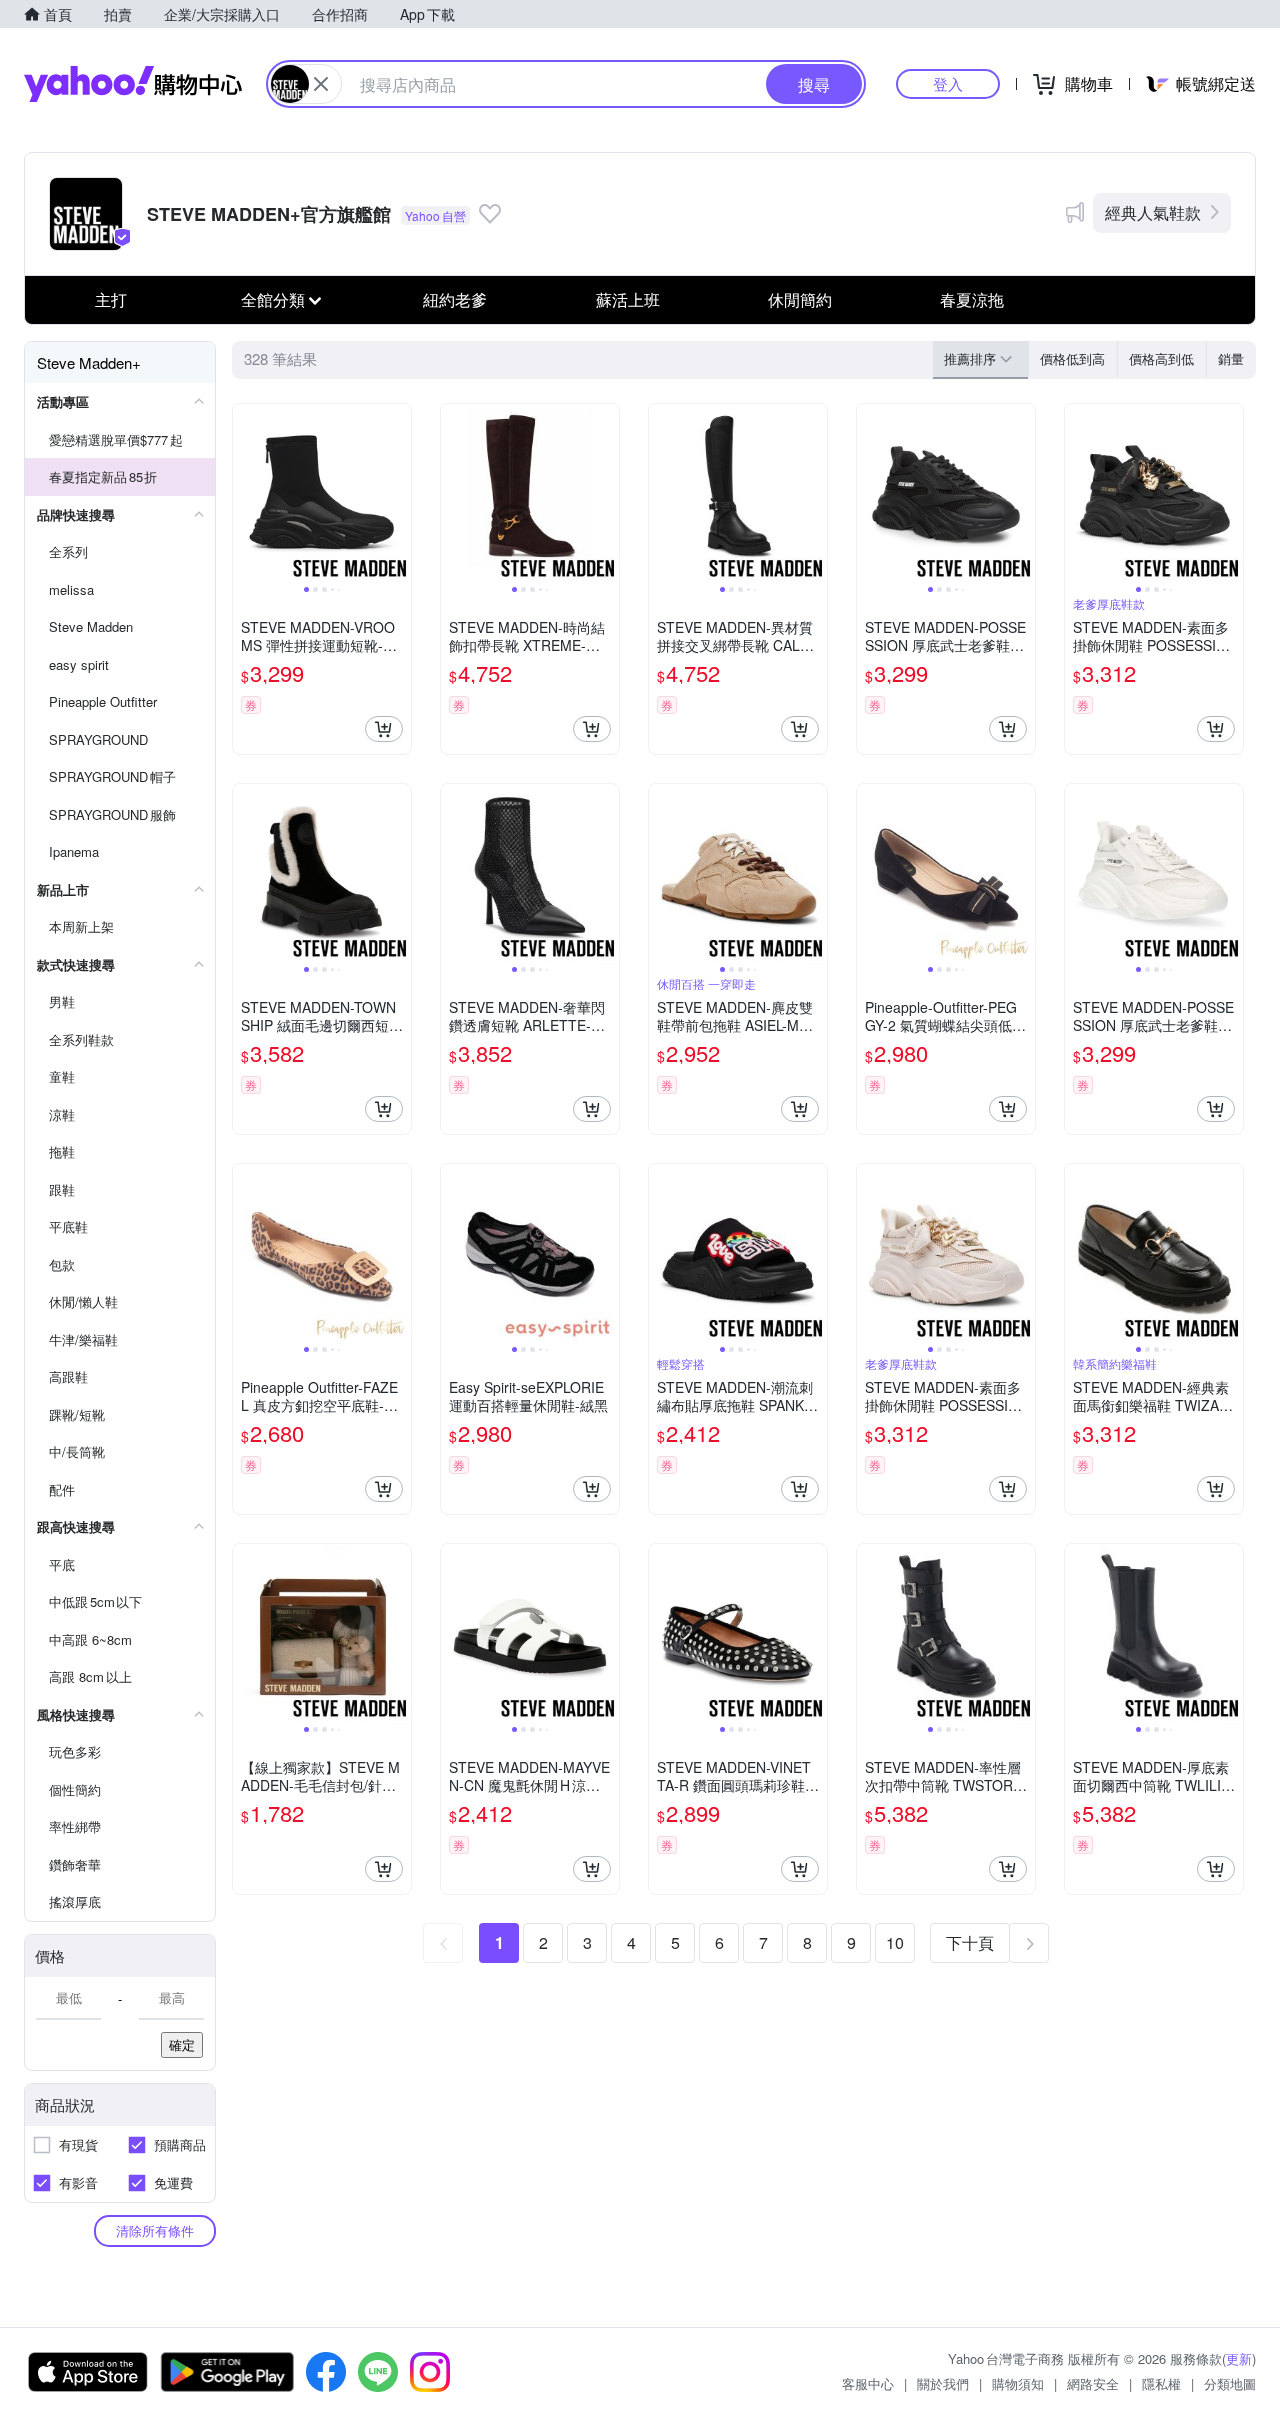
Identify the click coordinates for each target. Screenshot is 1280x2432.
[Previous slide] (246, 493)
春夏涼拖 (972, 299)
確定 (182, 2044)
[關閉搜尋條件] (321, 84)
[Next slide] (398, 493)
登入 (948, 83)
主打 (111, 299)
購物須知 (1018, 2383)
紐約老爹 (455, 299)
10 (895, 1942)
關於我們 (943, 2383)
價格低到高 (1072, 358)
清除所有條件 (155, 2230)
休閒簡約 (800, 299)
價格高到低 (1161, 358)
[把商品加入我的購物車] (384, 729)
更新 (1239, 2358)
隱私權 (1161, 2383)
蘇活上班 (628, 299)
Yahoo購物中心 (133, 84)
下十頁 (970, 1942)
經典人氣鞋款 (1153, 212)
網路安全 (1093, 2383)
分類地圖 (1230, 2383)
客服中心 (868, 2383)
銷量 (1231, 358)
